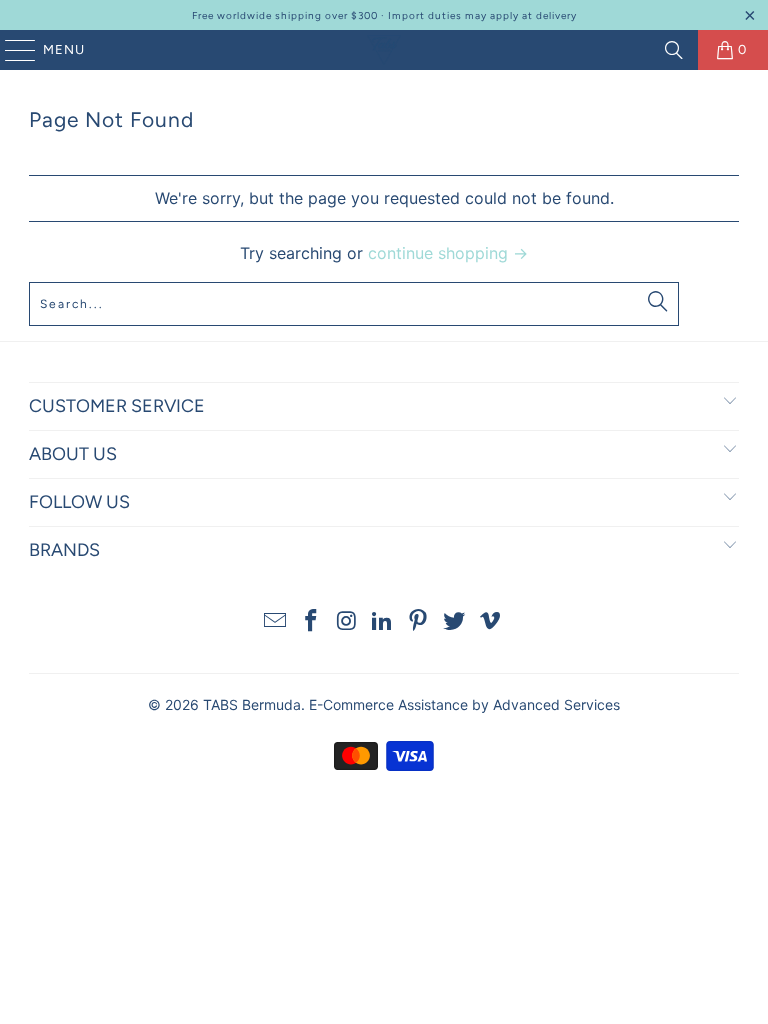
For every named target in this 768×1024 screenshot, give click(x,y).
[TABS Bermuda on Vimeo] (490, 622)
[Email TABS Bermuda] (276, 622)
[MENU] (10, 50)
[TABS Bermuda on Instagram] (347, 622)
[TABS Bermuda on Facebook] (312, 622)
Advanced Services (556, 704)
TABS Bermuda (252, 704)
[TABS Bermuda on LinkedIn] (383, 622)
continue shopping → (448, 253)
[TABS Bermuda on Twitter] (455, 622)
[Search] (674, 50)
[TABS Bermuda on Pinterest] (419, 622)
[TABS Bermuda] (384, 50)
